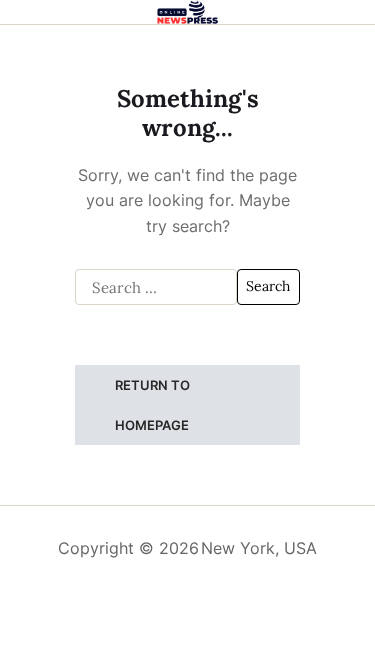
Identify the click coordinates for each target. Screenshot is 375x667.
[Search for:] (156, 287)
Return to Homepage (152, 405)
